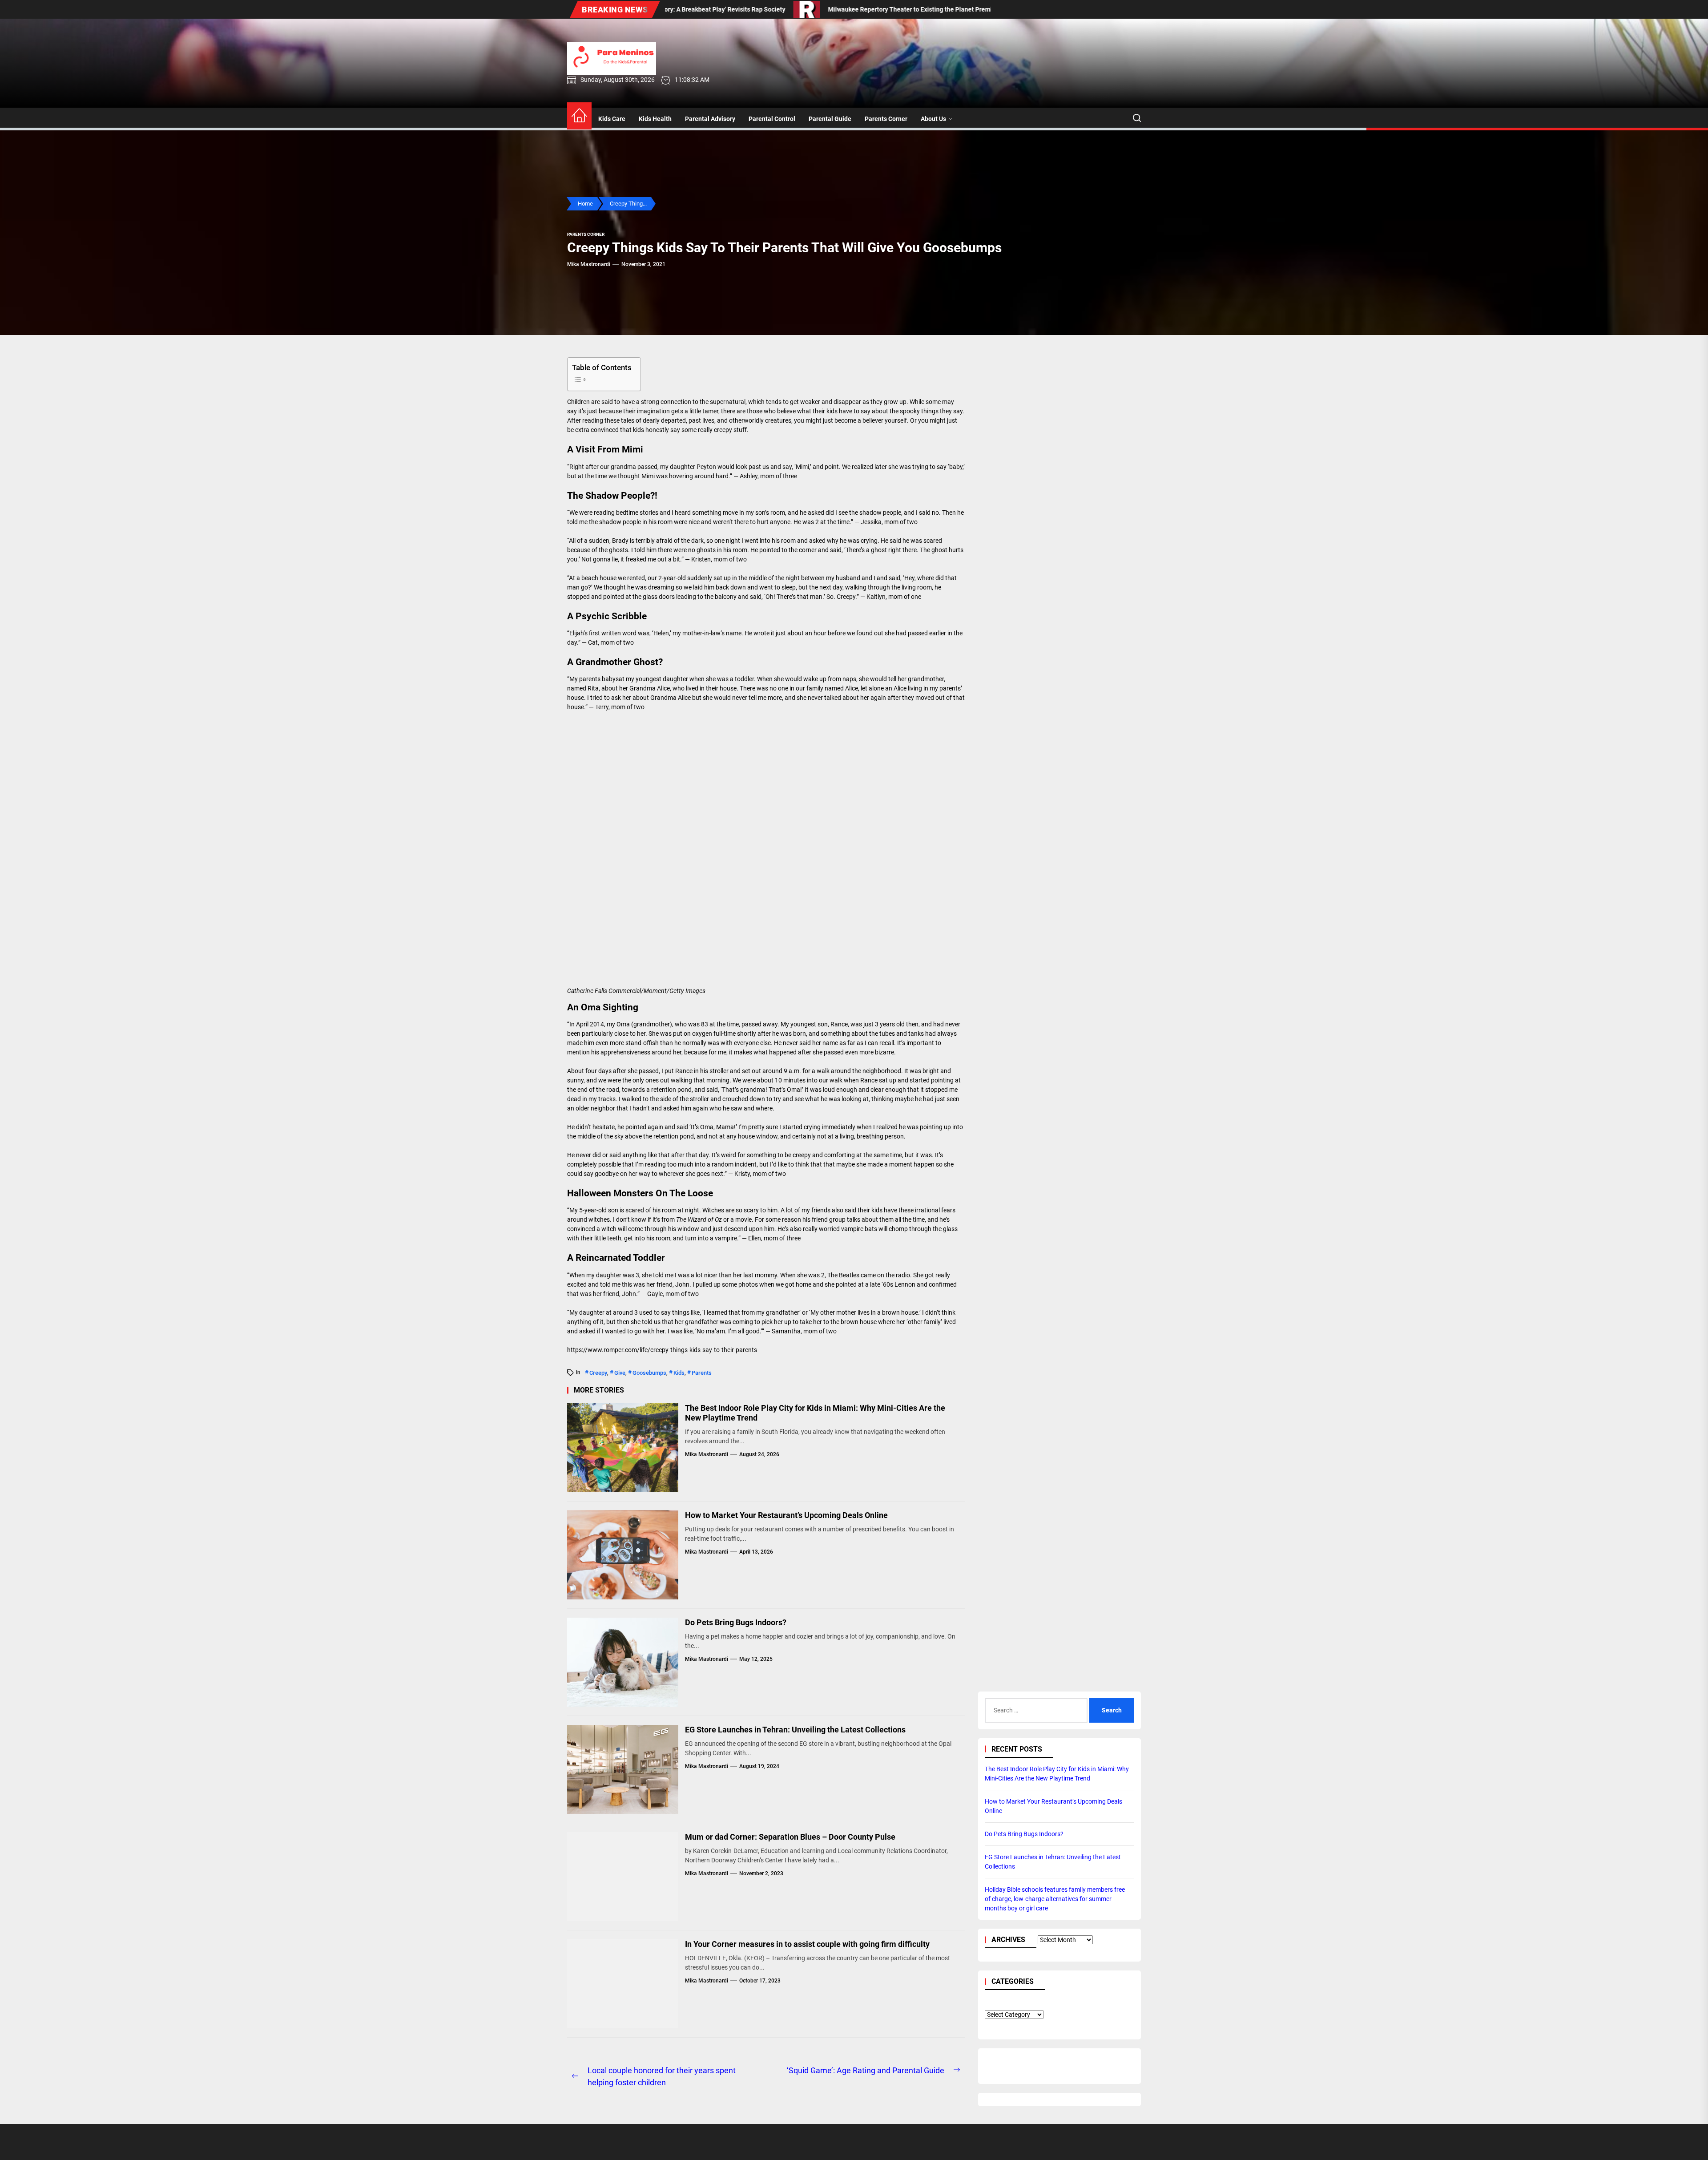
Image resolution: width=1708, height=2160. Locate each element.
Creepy (598, 1373)
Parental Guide (830, 119)
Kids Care (612, 119)
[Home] (579, 116)
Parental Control (772, 119)
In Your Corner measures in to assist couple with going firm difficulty (807, 1944)
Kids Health (655, 119)
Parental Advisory (710, 119)
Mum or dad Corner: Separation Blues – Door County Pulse (790, 1837)
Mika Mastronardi (589, 264)
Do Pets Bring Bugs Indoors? (736, 1622)
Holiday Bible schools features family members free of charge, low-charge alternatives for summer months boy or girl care (1055, 1899)
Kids (679, 1373)
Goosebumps (649, 1373)
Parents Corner (886, 119)
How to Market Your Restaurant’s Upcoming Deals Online (786, 1515)
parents (702, 1373)
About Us (933, 119)
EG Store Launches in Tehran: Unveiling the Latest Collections (795, 1730)
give (620, 1373)
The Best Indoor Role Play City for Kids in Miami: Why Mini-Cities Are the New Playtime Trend (815, 1413)
